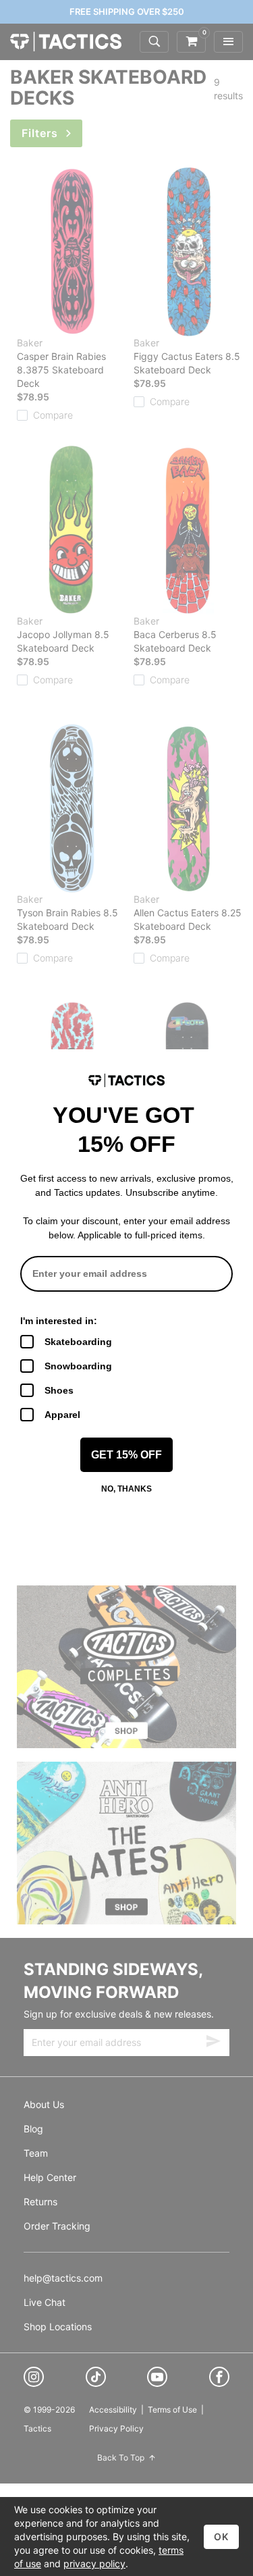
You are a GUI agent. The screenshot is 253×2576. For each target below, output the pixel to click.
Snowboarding (78, 1366)
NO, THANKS (126, 1489)
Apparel (62, 1415)
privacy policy (94, 2564)
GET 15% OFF (126, 1455)
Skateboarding (78, 1342)
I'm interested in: (59, 1321)
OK (221, 2536)
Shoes (59, 1390)
